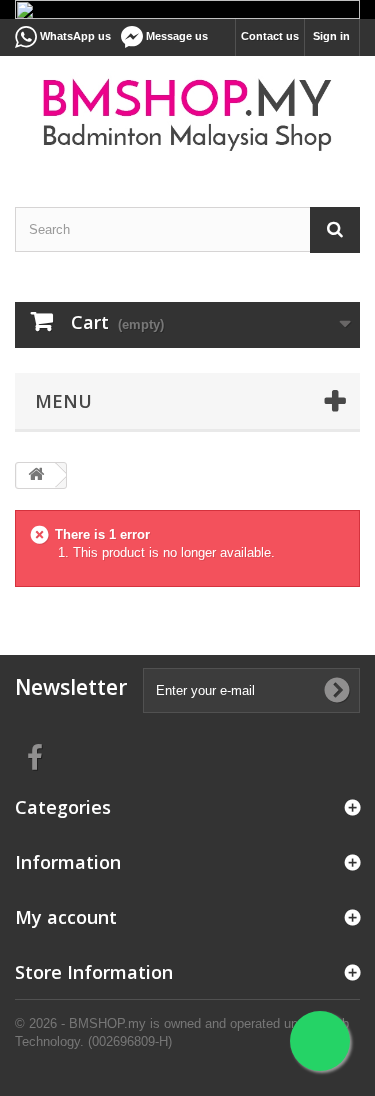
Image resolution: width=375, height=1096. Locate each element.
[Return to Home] (36, 475)
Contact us (270, 36)
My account (66, 917)
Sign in (331, 36)
